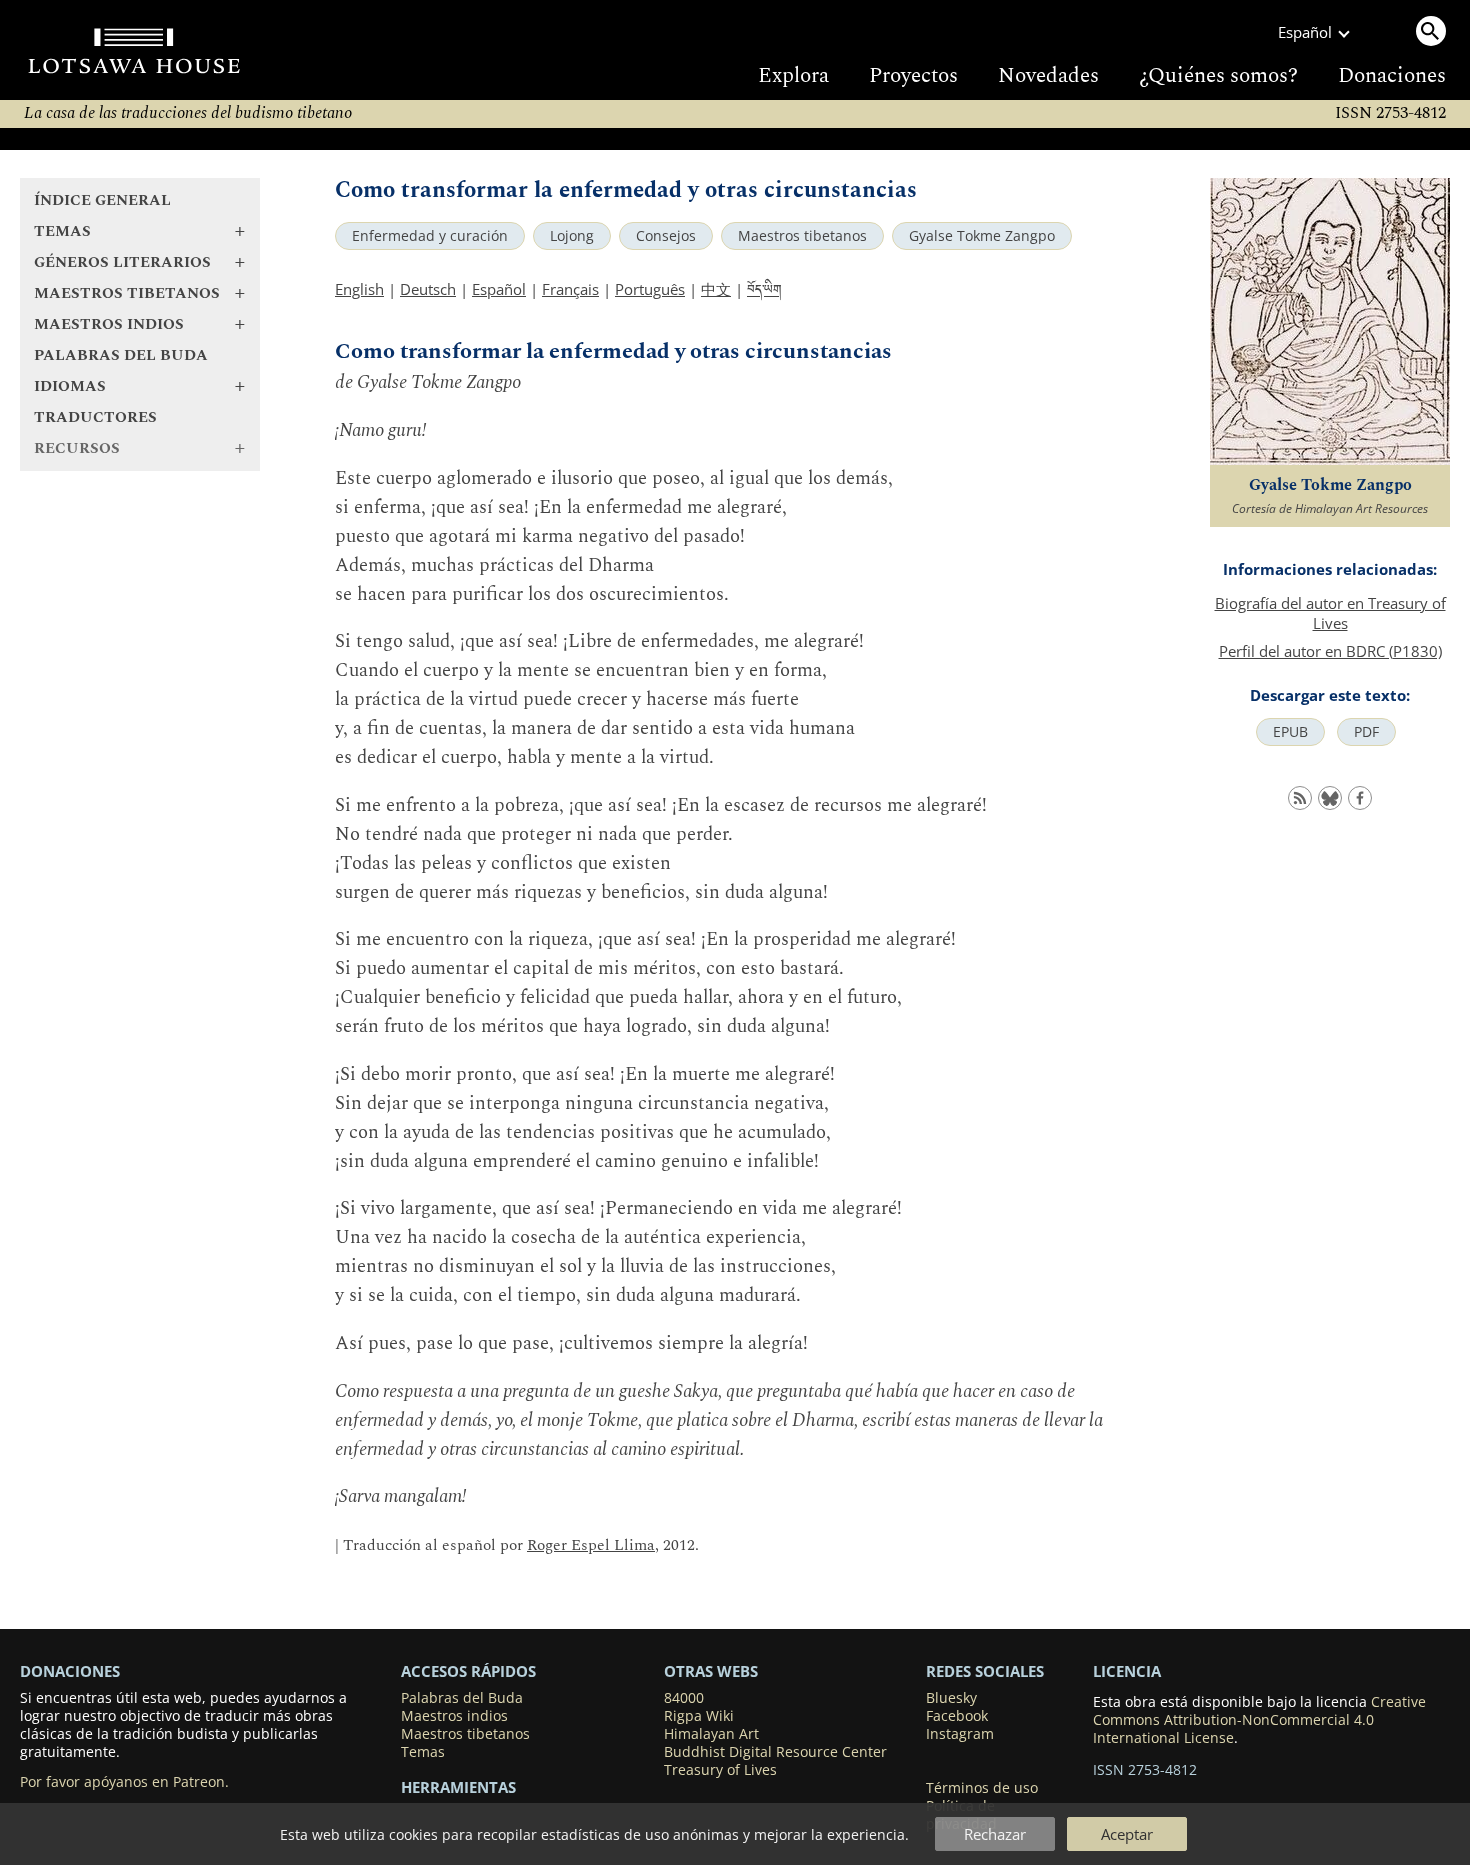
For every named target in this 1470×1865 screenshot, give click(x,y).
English (359, 289)
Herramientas (458, 1787)
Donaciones (1392, 76)
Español (499, 289)
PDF (1366, 732)
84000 (684, 1698)
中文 (716, 289)
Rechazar (995, 1834)
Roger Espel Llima (591, 1545)
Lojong (572, 236)
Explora (793, 76)
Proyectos (913, 76)
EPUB (1290, 732)
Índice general (102, 200)
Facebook (957, 1716)
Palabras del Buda (121, 355)
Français (570, 289)
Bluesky (951, 1698)
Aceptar (1127, 1834)
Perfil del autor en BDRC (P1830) (1330, 651)
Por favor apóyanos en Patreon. (124, 1782)
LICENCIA (1127, 1671)
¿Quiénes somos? (1218, 76)
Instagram (960, 1734)
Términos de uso (982, 1788)
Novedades (1048, 76)
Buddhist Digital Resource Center (775, 1752)
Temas (423, 1752)
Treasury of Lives (720, 1770)
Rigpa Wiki (699, 1716)
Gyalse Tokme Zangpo (982, 236)
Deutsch (428, 289)
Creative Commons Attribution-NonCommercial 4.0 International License (1259, 1720)
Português (650, 289)
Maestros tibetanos (802, 236)
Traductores (95, 417)
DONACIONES (70, 1671)
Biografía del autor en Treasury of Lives (1330, 613)
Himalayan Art (711, 1734)
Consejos (666, 236)
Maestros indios (454, 1716)
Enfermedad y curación (430, 236)
